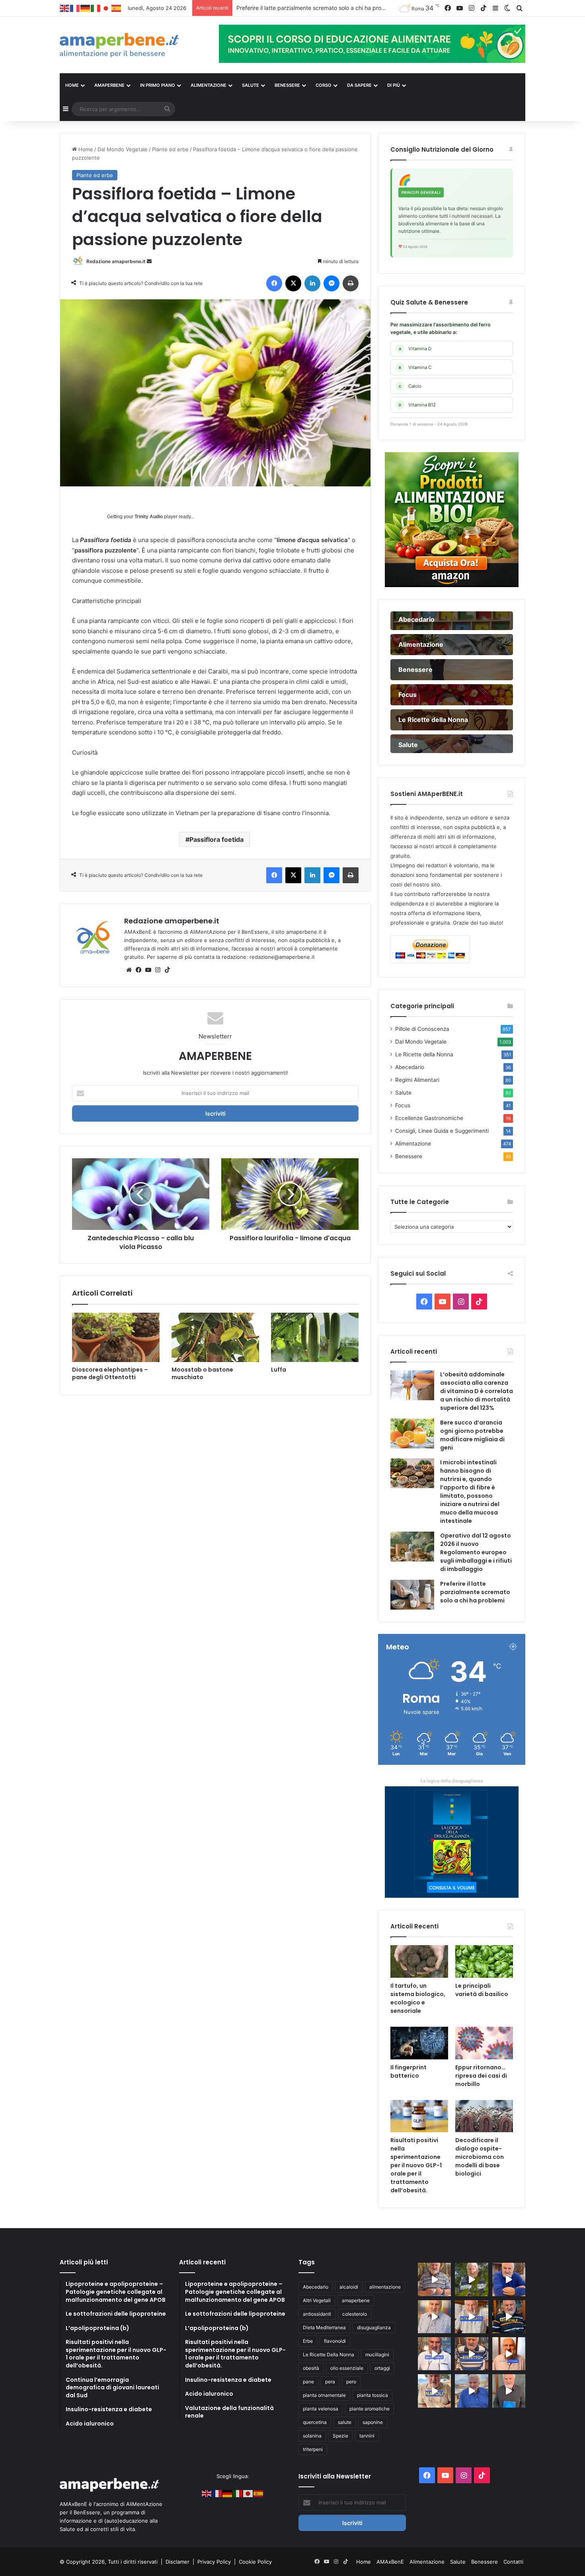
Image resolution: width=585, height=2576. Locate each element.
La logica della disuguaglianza (452, 1781)
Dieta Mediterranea (324, 2327)
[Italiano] (96, 8)
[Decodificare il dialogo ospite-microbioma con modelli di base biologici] (484, 2116)
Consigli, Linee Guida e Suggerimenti (442, 1131)
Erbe (308, 2341)
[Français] (75, 8)
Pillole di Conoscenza (422, 1029)
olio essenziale (347, 2368)
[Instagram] (158, 970)
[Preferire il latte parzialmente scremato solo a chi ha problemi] (412, 1595)
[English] (65, 8)
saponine (373, 2422)
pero (351, 2382)
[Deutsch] (86, 8)
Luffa (279, 1370)
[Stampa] (351, 283)
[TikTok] (167, 970)
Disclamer (177, 2562)
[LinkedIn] (312, 283)
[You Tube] (148, 970)
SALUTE (251, 85)
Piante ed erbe (170, 149)
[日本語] (106, 8)
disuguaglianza (374, 2327)
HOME (72, 85)
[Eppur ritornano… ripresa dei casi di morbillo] (484, 2043)
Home (85, 149)
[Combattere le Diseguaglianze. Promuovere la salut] (509, 2391)
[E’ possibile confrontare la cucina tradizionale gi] (509, 2279)
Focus (403, 1105)
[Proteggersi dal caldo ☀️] (471, 2279)
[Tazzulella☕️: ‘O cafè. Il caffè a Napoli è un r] (434, 2391)
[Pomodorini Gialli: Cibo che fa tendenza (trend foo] (471, 2391)
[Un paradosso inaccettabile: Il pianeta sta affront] (434, 2354)
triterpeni (313, 2449)
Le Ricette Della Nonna (329, 2355)
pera (330, 2382)
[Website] (129, 970)
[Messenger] (331, 283)
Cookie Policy (255, 2562)
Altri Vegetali (317, 2300)
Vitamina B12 (417, 405)
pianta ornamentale (324, 2395)
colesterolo (355, 2314)
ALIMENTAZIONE (209, 85)
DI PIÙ (394, 85)
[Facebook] (274, 283)
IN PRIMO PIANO (158, 85)
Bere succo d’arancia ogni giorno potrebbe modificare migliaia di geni (472, 1435)
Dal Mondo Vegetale (123, 149)
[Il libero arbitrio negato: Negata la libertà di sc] (471, 2354)
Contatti (513, 2562)
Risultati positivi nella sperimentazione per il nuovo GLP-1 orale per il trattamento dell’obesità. (416, 2165)
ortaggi (382, 2368)
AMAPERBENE (109, 85)
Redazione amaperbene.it (116, 261)
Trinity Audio (149, 517)
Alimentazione (413, 1144)
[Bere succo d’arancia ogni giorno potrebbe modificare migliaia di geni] (412, 1433)
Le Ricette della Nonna (424, 1054)
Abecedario (410, 1067)
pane (308, 2382)
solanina (312, 2436)
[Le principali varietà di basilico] (484, 1961)
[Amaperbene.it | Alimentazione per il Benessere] (133, 45)
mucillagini (377, 2355)
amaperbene (356, 2300)
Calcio (410, 386)
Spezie (340, 2436)
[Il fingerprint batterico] (419, 2043)
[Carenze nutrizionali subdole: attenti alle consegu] (509, 2354)
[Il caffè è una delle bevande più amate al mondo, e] (434, 2279)
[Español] (117, 8)
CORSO (324, 85)
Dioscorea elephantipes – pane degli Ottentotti (110, 1373)
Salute (403, 1093)
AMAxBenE (390, 2562)
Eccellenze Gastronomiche (429, 1118)
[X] (293, 283)
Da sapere (359, 85)
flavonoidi (335, 2341)
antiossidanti (317, 2314)
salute (345, 2422)
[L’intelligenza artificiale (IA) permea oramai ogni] (509, 2317)
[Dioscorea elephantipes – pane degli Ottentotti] (116, 1337)
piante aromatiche (370, 2409)
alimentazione (385, 2287)
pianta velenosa (321, 2409)
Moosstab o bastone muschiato (202, 1373)
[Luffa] (315, 1337)
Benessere (409, 1156)
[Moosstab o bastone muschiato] (215, 1337)
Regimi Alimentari (417, 1080)
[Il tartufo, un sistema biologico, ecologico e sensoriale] (419, 1961)
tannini (367, 2436)
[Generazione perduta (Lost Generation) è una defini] (434, 2317)
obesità (311, 2368)
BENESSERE (287, 85)
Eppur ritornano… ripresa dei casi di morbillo (481, 2076)
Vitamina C (415, 367)
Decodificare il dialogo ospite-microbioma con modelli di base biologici (480, 2157)
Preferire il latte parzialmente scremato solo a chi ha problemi (475, 1592)
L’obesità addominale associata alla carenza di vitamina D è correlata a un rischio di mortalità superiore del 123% (477, 1391)
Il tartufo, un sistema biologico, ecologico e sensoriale (418, 1998)
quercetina (315, 2422)
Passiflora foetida (216, 839)
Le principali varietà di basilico (482, 1990)
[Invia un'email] (149, 261)
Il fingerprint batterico (409, 2072)
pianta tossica (372, 2395)
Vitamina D (415, 349)
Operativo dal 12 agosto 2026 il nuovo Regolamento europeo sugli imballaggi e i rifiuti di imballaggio (476, 1552)
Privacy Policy (215, 2562)
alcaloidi (349, 2287)
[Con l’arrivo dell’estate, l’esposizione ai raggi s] (471, 2317)
